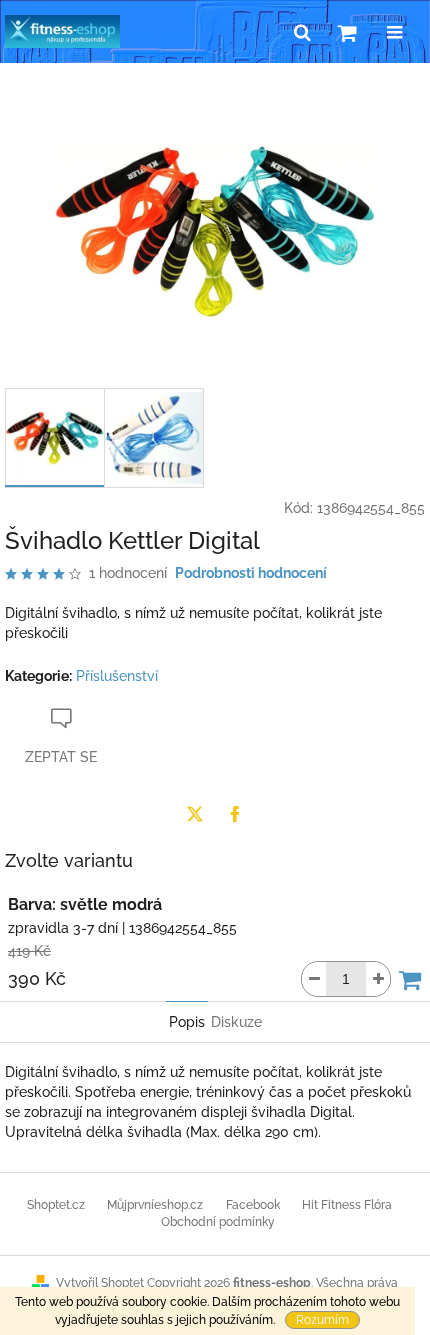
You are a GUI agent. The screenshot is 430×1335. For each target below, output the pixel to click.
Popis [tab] (187, 1022)
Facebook (253, 1205)
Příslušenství (117, 676)
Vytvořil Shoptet (100, 1283)
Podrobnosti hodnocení (251, 573)
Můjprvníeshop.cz (155, 1205)
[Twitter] (195, 814)
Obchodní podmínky (218, 1222)
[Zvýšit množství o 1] (378, 979)
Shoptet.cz (56, 1205)
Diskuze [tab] (236, 1022)
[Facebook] (235, 814)
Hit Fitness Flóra (347, 1205)
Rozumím (322, 1320)
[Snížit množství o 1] (314, 979)
